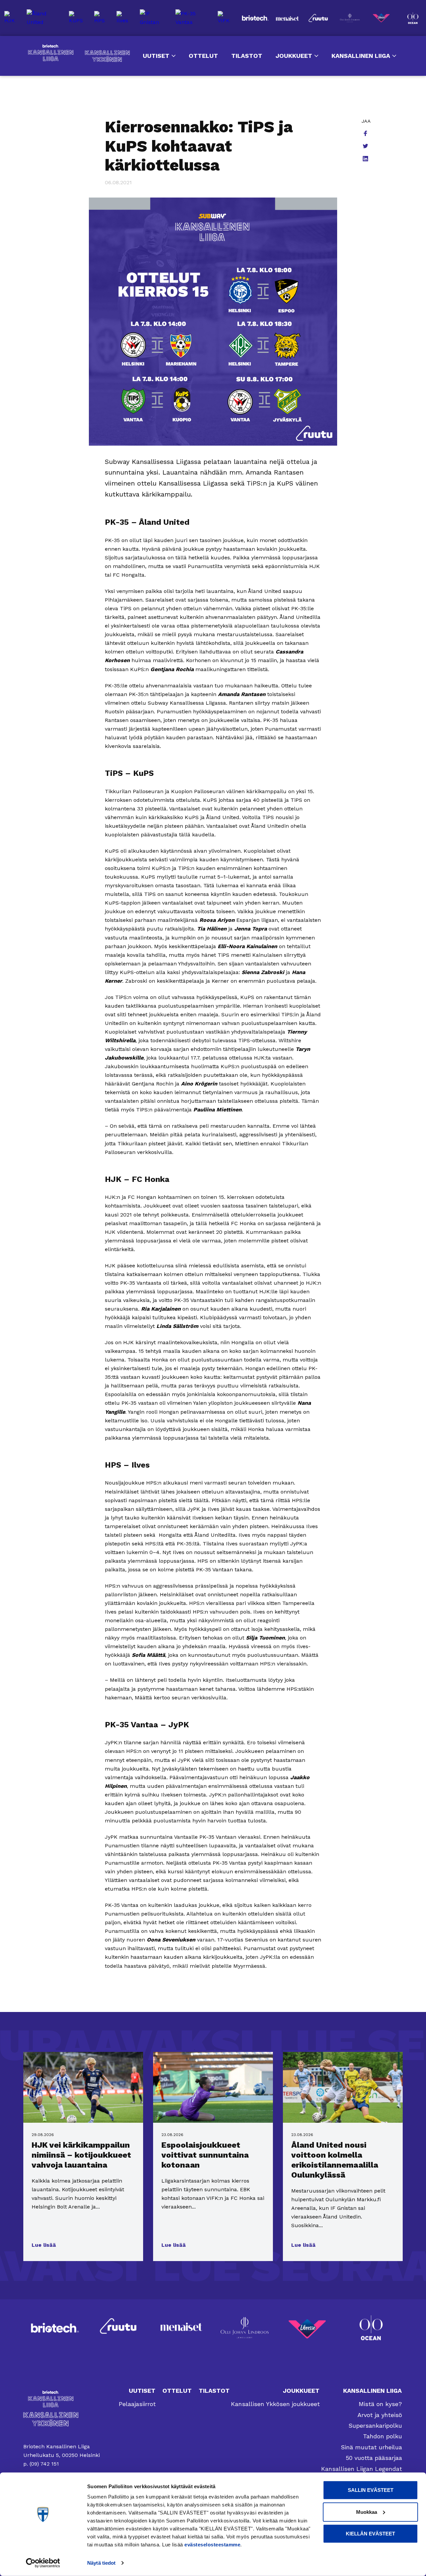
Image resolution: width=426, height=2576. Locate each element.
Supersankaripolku (375, 2426)
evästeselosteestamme (212, 2545)
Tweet (366, 147)
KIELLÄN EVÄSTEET (370, 2534)
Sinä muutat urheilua (371, 2447)
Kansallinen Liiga (51, 53)
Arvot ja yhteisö (380, 2415)
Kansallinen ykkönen (107, 56)
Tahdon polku (383, 2436)
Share (366, 134)
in (366, 159)
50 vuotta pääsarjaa (374, 2458)
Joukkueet (294, 56)
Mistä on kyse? (380, 2404)
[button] (44, 2245)
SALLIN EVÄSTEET (371, 2490)
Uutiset (156, 56)
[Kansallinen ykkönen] (62, 2419)
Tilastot (247, 56)
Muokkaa (367, 2512)
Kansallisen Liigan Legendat (362, 2469)
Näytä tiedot (101, 2563)
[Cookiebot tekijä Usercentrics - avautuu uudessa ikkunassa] (43, 2563)
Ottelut (203, 56)
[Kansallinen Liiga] (62, 2399)
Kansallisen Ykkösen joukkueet (275, 2404)
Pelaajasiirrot (137, 2404)
